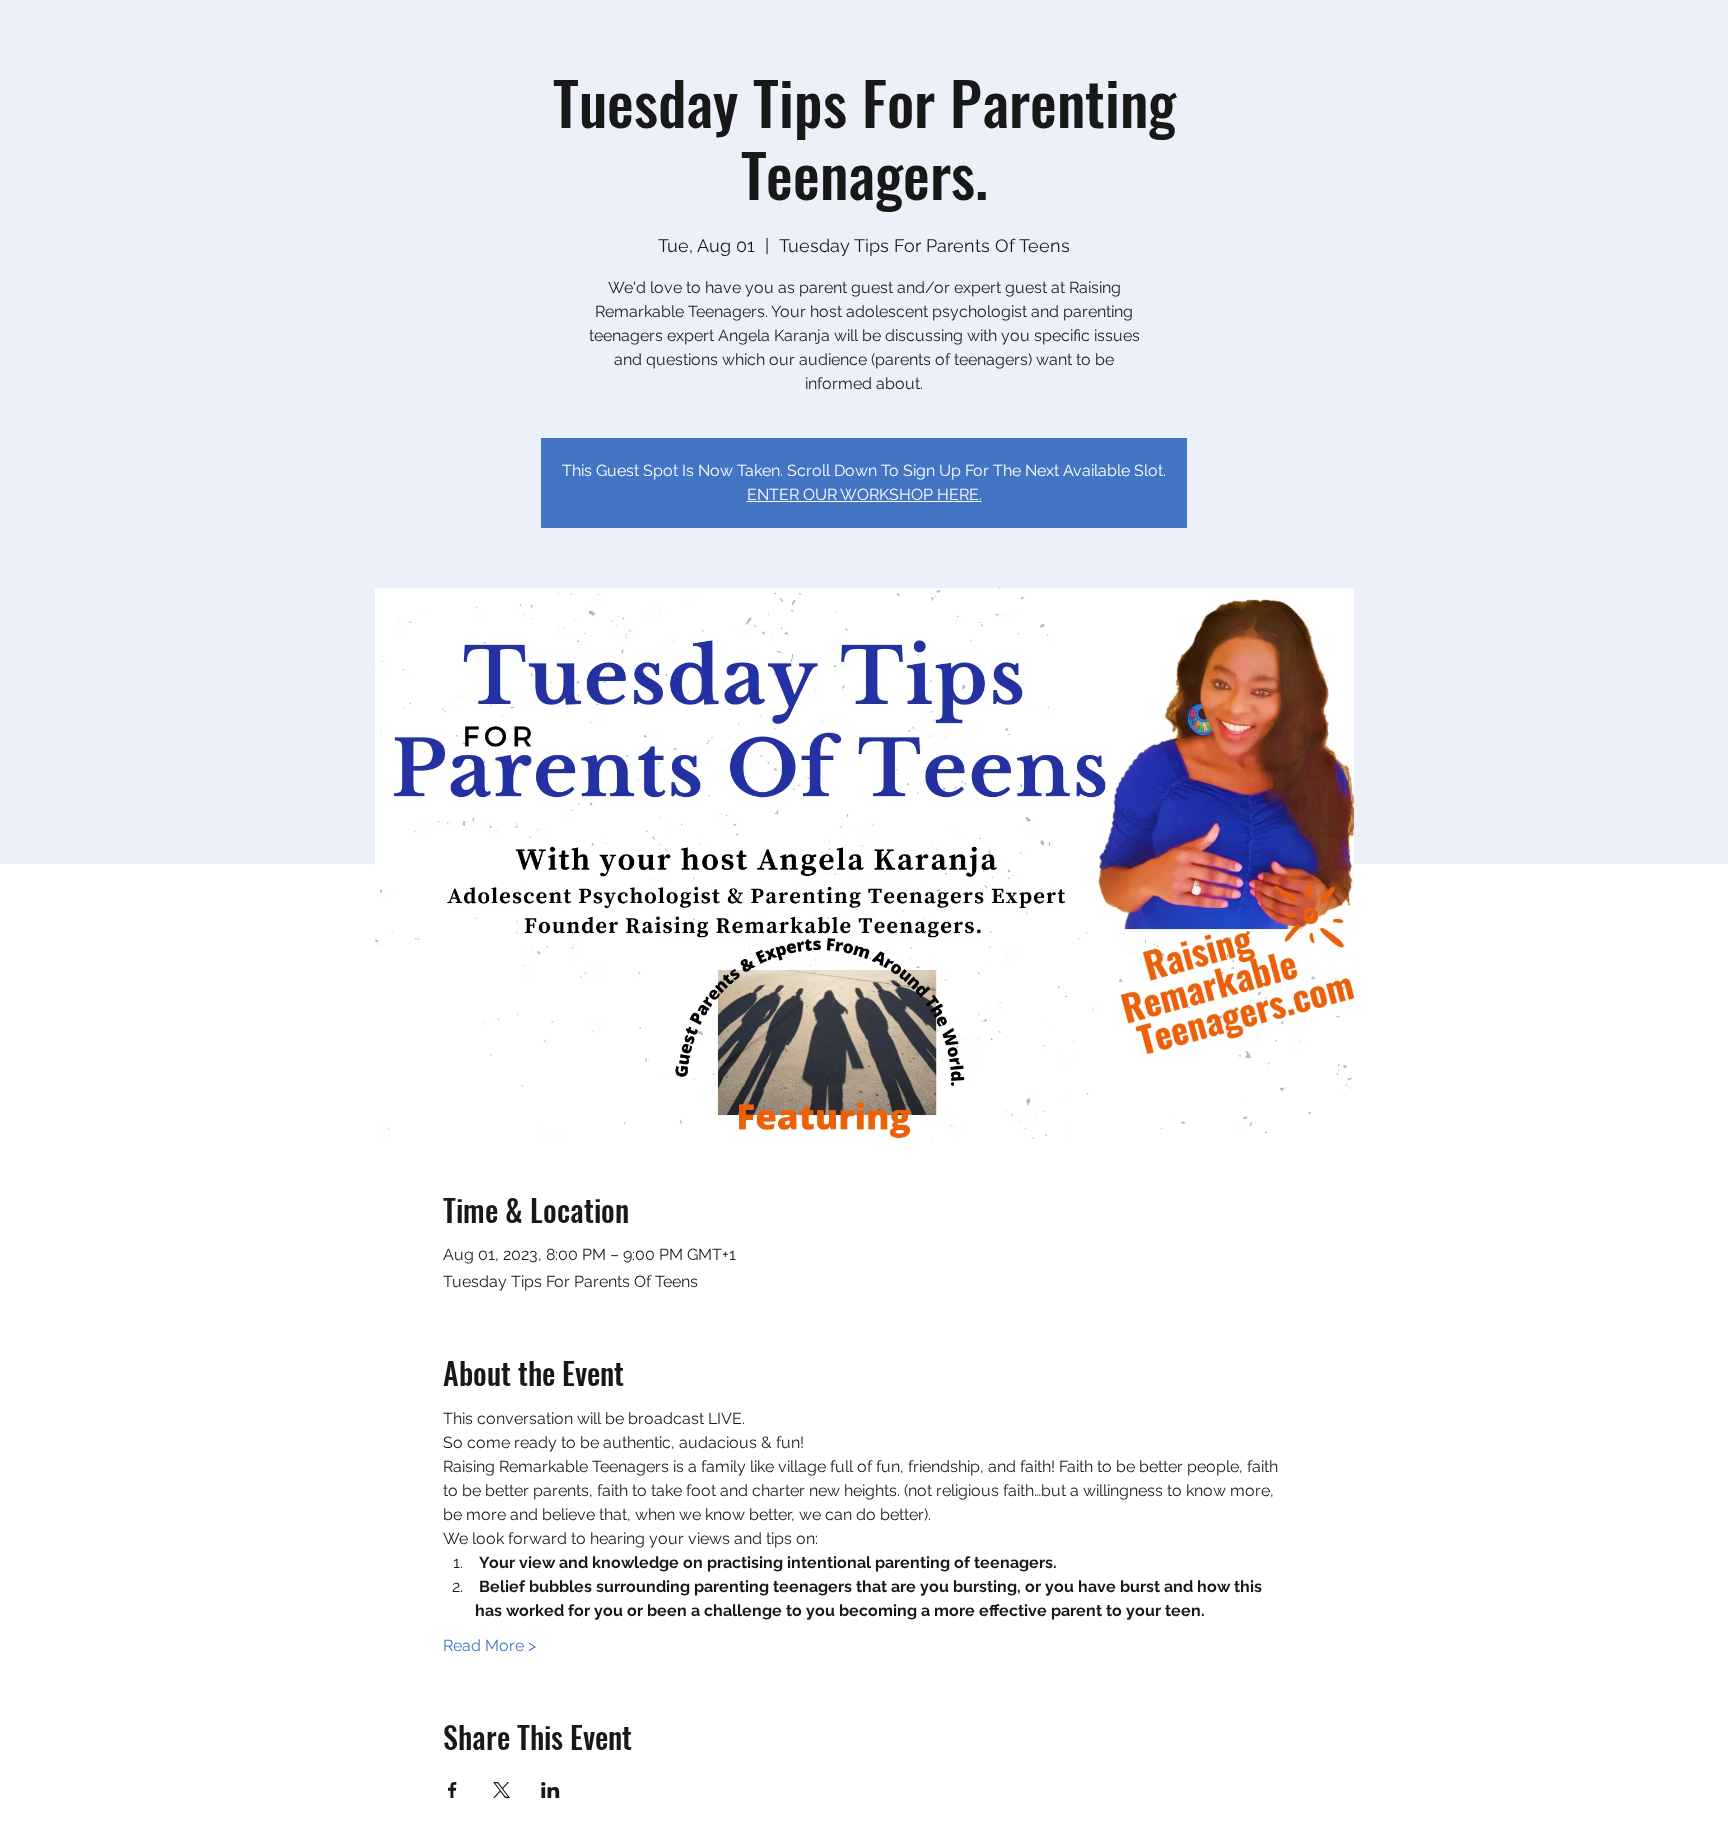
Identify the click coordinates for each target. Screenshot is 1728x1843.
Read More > (489, 1645)
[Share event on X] (501, 1790)
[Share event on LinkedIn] (550, 1790)
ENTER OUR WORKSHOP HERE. (864, 494)
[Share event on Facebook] (452, 1790)
